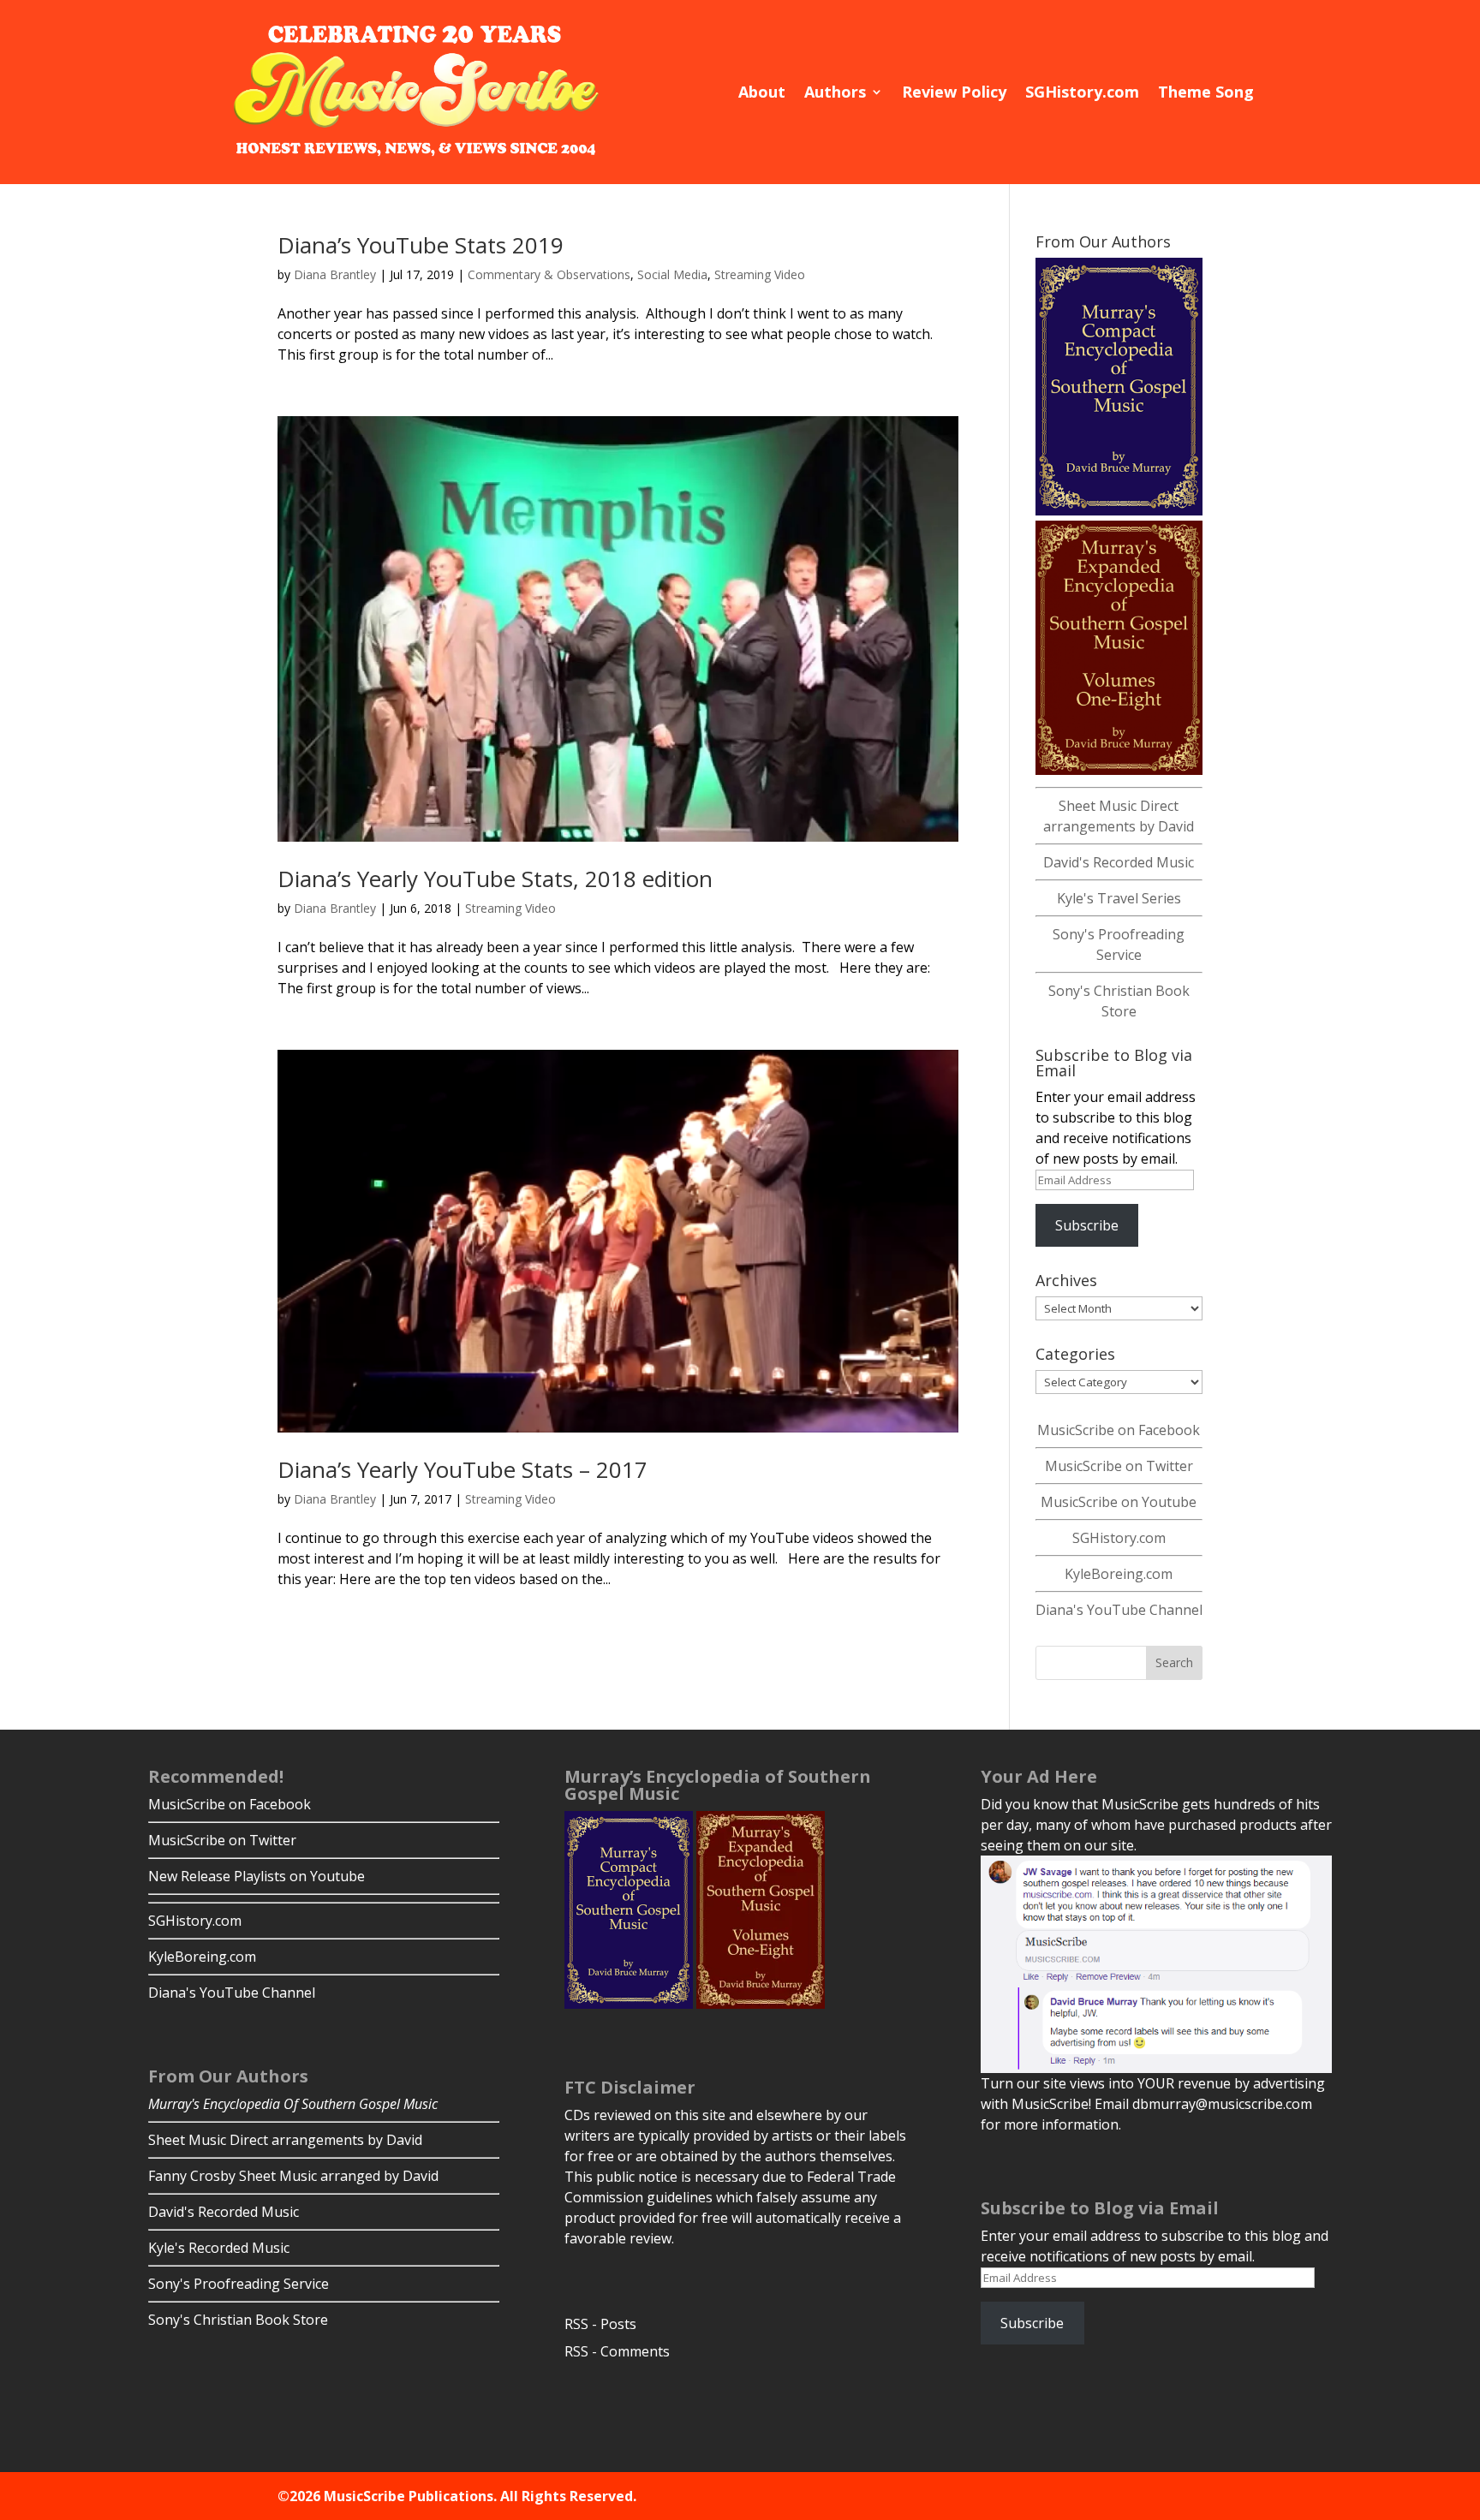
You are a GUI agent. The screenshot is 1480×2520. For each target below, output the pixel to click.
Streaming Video (760, 274)
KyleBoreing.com (1119, 1574)
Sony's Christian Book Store (238, 2320)
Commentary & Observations (549, 274)
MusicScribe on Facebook (1119, 1430)
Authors (835, 92)
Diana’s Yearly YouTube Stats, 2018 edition (495, 879)
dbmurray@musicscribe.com (1222, 2104)
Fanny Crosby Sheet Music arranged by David (293, 2176)
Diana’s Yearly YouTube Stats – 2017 (462, 1469)
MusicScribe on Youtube (1119, 1502)
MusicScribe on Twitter (1119, 1466)
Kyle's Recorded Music (219, 2248)
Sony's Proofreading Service (239, 2284)
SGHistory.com (1082, 92)
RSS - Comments (617, 2351)
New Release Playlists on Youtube (257, 1876)
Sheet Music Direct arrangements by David (285, 2140)
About (762, 92)
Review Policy (954, 92)
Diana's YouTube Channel (1119, 1610)
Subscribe (1087, 1225)
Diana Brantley (335, 274)
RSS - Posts (600, 2324)
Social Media (672, 274)
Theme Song (1206, 92)
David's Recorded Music (1119, 862)
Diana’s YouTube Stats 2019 (421, 245)
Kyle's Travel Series (1119, 898)
